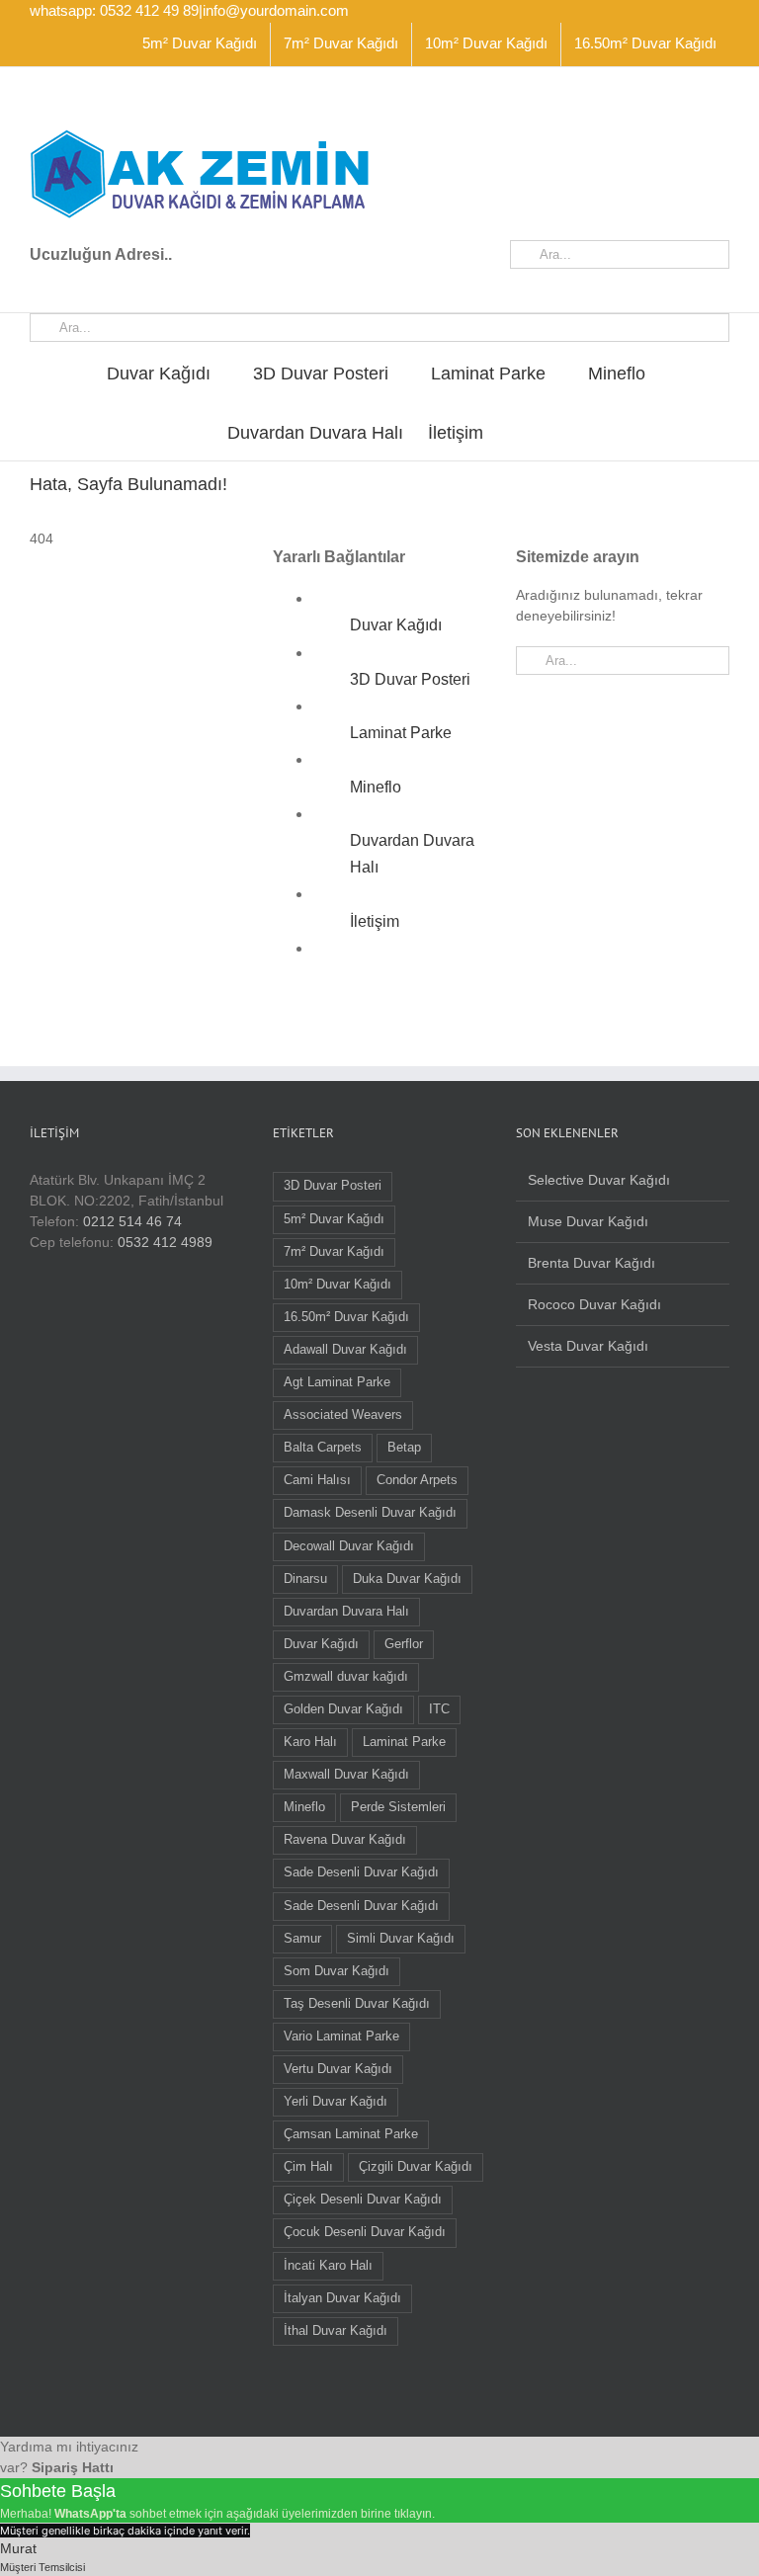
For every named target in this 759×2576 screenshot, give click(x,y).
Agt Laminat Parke (337, 1382)
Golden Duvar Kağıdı (343, 1709)
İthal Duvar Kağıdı (336, 2331)
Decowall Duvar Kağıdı (349, 1546)
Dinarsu (305, 1579)
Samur (302, 1939)
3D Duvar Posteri (410, 679)
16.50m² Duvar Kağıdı (346, 1317)
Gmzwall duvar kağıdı (346, 1677)
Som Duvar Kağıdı (337, 1971)
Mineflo (376, 787)
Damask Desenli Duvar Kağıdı (370, 1513)
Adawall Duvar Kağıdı (345, 1350)
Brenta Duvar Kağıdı (591, 1263)
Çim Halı (308, 2167)
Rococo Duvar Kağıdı (594, 1304)
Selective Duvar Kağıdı (599, 1180)
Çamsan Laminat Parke (351, 2134)
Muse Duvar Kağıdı (588, 1221)
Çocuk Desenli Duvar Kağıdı (365, 2232)
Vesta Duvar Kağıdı (588, 1346)
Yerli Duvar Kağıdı (336, 2102)
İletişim (375, 921)
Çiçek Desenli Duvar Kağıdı (363, 2200)
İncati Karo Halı (328, 2266)
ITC (439, 1709)
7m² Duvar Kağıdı (334, 1252)
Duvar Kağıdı (396, 625)
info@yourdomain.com (276, 10)
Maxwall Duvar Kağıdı (346, 1775)
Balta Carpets (323, 1448)
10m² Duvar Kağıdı (337, 1285)
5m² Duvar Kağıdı (334, 1219)
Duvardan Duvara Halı (346, 1612)
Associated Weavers (343, 1415)
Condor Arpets (417, 1480)
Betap (404, 1448)
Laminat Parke (401, 733)
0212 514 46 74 (132, 1221)
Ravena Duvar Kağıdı (345, 1840)
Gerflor (404, 1644)
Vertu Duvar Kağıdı (338, 2069)
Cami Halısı (317, 1480)
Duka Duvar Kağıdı (407, 1579)
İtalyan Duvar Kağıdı (342, 2298)
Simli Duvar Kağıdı (401, 1939)
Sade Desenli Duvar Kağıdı (361, 1872)
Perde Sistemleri (398, 1807)
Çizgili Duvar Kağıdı (416, 2167)
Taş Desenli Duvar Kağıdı (357, 2004)
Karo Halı (310, 1742)
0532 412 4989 (165, 1242)
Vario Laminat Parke (341, 2036)
